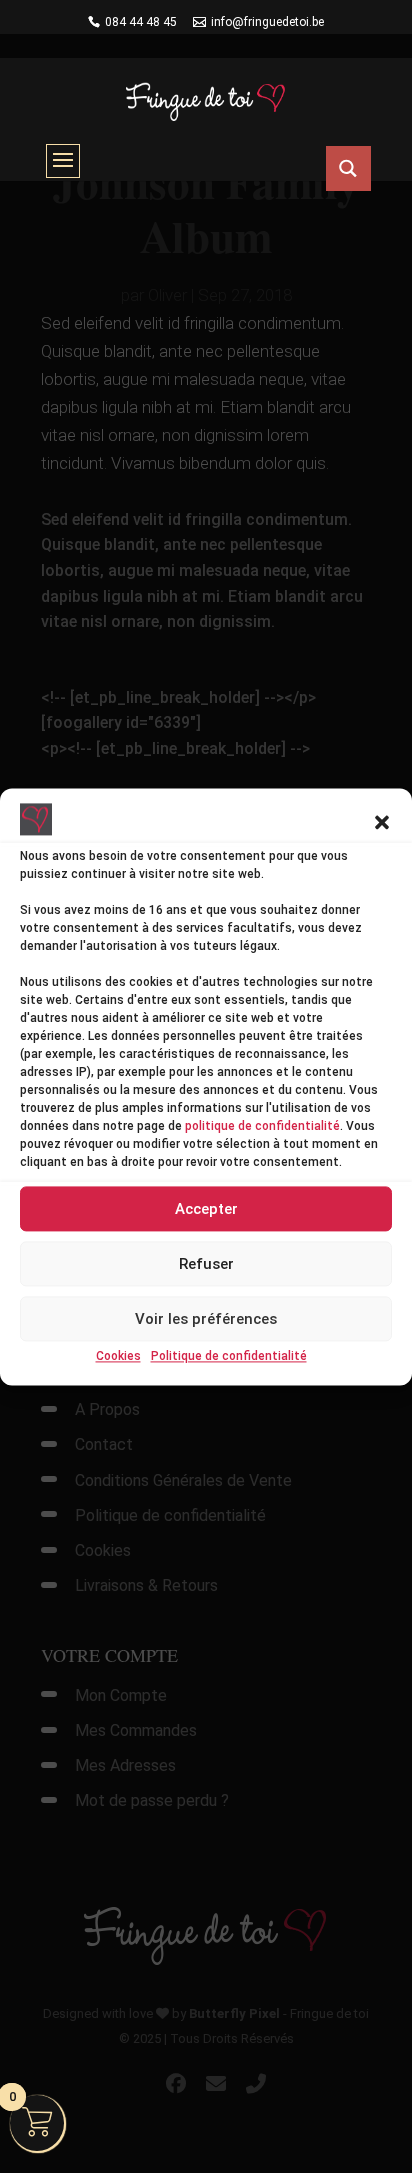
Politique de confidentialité (229, 1357)
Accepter (206, 1209)
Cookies (118, 1357)
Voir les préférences (206, 1319)
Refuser (206, 1264)
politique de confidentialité (262, 1127)
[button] (382, 823)
